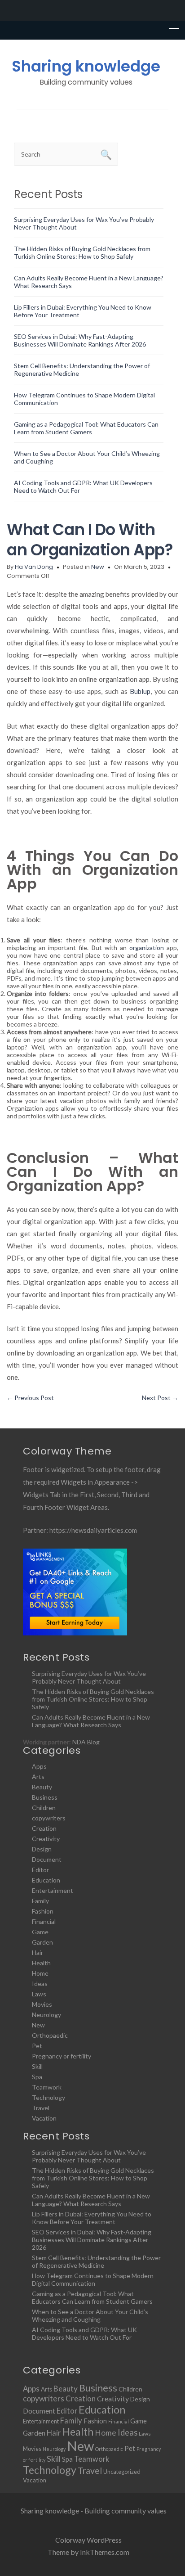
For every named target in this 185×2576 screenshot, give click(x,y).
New (98, 567)
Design (42, 1849)
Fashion (43, 1911)
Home (40, 1973)
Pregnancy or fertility (62, 2056)
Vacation (44, 2118)
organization (147, 948)
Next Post (160, 1398)
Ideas (40, 1984)
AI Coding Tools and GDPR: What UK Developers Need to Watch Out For (84, 2333)
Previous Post (30, 1398)
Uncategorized (122, 2472)
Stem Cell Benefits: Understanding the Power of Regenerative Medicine (96, 2261)
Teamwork (47, 2087)
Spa (37, 2077)
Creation (44, 1828)
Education (46, 1880)
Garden (42, 1942)
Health (41, 1963)
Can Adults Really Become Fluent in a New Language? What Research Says (91, 1721)
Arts (38, 1777)
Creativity (46, 1839)
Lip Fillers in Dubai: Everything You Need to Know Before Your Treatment (92, 2218)
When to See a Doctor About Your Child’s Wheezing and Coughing (90, 2315)
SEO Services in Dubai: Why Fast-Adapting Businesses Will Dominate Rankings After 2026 (80, 340)
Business (45, 1797)
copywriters (49, 1818)
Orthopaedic (50, 2035)
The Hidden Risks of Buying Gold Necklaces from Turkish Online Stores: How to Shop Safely (82, 252)
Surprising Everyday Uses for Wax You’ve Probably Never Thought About (89, 1677)
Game (40, 1932)
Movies (42, 2004)
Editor (40, 1870)
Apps (39, 1766)
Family (40, 1901)
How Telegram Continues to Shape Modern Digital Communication (93, 2279)
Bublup (140, 691)
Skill (37, 2066)
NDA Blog (86, 1742)
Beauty (42, 1787)
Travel (41, 2108)
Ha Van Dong (34, 567)
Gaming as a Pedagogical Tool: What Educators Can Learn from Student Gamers (86, 428)
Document (47, 1859)
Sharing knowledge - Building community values (94, 2511)
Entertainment (53, 1890)
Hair (37, 1952)
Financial (44, 1921)
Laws (39, 1994)
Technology (48, 2097)
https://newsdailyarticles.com (93, 1530)
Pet (37, 2046)
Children (44, 1808)
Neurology (46, 2015)
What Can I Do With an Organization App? (90, 540)
